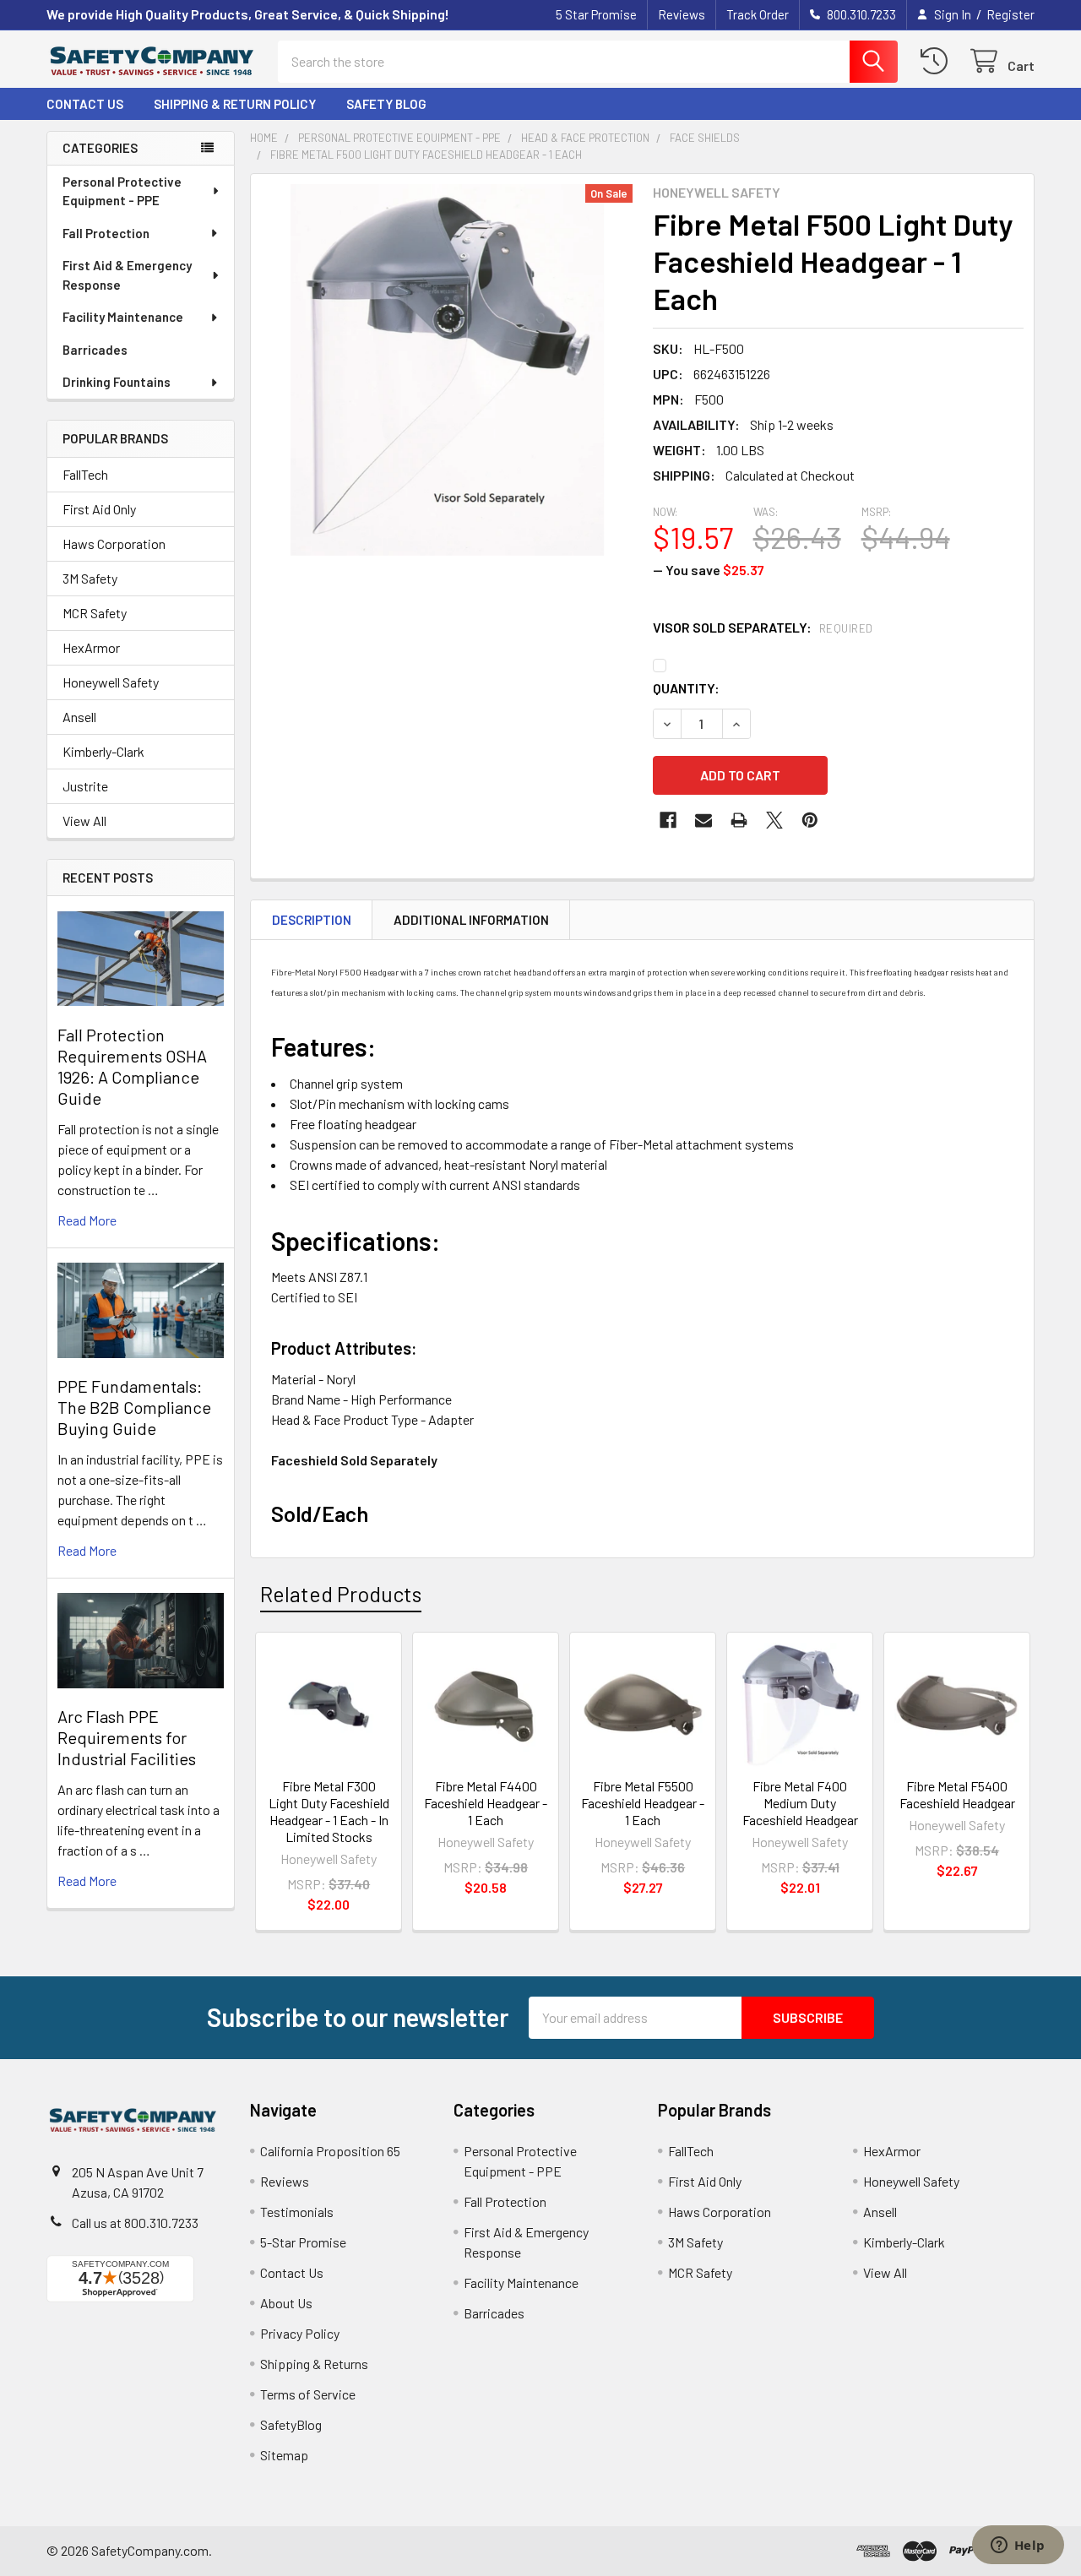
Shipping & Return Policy (235, 104)
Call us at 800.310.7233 (135, 2223)
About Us (286, 2303)
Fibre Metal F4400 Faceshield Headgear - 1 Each (486, 1803)
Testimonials (297, 2212)
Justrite (85, 786)
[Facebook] (668, 820)
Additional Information (471, 920)
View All (84, 821)
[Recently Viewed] (938, 61)
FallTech (85, 474)
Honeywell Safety (111, 682)
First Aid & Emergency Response (127, 275)
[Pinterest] (810, 820)
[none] (447, 370)
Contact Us (85, 104)
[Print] (739, 820)
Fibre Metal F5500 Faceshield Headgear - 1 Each (643, 1803)
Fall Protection (106, 233)
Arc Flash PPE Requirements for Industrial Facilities (127, 1737)
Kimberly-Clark (103, 751)
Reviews (682, 14)
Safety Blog (386, 104)
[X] (774, 820)
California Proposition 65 (330, 2151)
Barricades (95, 350)
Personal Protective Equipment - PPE (122, 191)
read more (87, 1220)
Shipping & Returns (314, 2364)
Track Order (758, 14)
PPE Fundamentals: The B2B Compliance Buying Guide (134, 1407)
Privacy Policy (300, 2333)
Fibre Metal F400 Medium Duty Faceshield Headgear (800, 1803)
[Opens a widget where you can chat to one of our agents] (1018, 2546)
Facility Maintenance (123, 317)
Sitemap (284, 2455)
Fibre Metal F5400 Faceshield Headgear (957, 1794)
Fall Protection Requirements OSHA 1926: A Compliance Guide (132, 1066)
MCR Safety (95, 613)
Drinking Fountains (117, 382)
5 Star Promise (596, 14)
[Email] (703, 820)
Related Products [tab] (341, 1594)
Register (1010, 14)
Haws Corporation (114, 543)
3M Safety (90, 578)
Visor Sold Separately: (763, 627)
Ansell (79, 717)
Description (312, 920)
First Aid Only (99, 509)
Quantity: (686, 688)
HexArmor (91, 647)
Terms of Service (308, 2394)
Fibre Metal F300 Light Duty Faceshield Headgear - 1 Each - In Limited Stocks (329, 1811)
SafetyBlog (291, 2424)
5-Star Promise (303, 2242)
